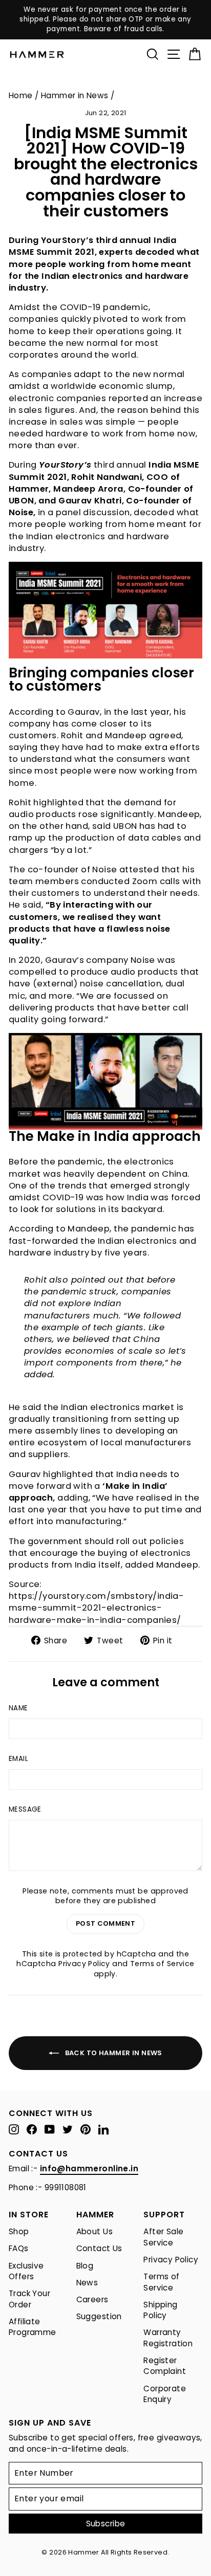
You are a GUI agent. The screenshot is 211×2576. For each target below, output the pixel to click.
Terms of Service (162, 1964)
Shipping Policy (160, 2310)
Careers (92, 2299)
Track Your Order (29, 2299)
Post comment (105, 1923)
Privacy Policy (84, 1964)
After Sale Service (163, 2237)
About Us (94, 2231)
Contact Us (99, 2248)
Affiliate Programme (33, 2327)
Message (25, 1810)
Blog (85, 2266)
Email (18, 1759)
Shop (19, 2231)
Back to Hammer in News (113, 2052)
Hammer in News (75, 95)
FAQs (19, 2248)
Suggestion (99, 2316)
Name (18, 1708)
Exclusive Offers (26, 2271)
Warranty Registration (168, 2338)
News (87, 2283)
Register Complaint (165, 2366)
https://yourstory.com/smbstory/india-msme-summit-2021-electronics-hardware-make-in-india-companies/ (96, 1608)
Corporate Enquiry (165, 2394)
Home (21, 95)
